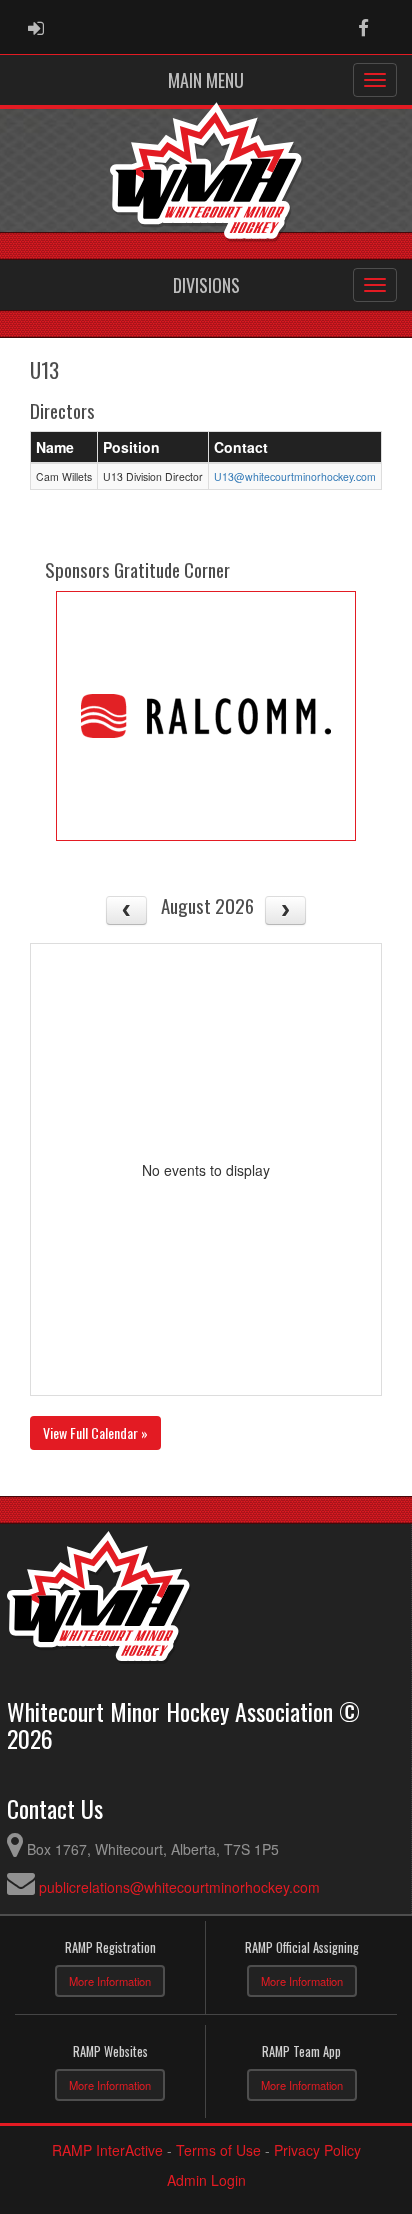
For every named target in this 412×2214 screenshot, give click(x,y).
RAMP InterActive (107, 2150)
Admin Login (206, 2180)
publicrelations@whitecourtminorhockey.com (179, 1887)
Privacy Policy (317, 2150)
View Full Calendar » (95, 1432)
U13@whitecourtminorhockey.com (295, 476)
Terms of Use (218, 2150)
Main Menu (206, 80)
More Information (110, 1981)
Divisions (206, 285)
